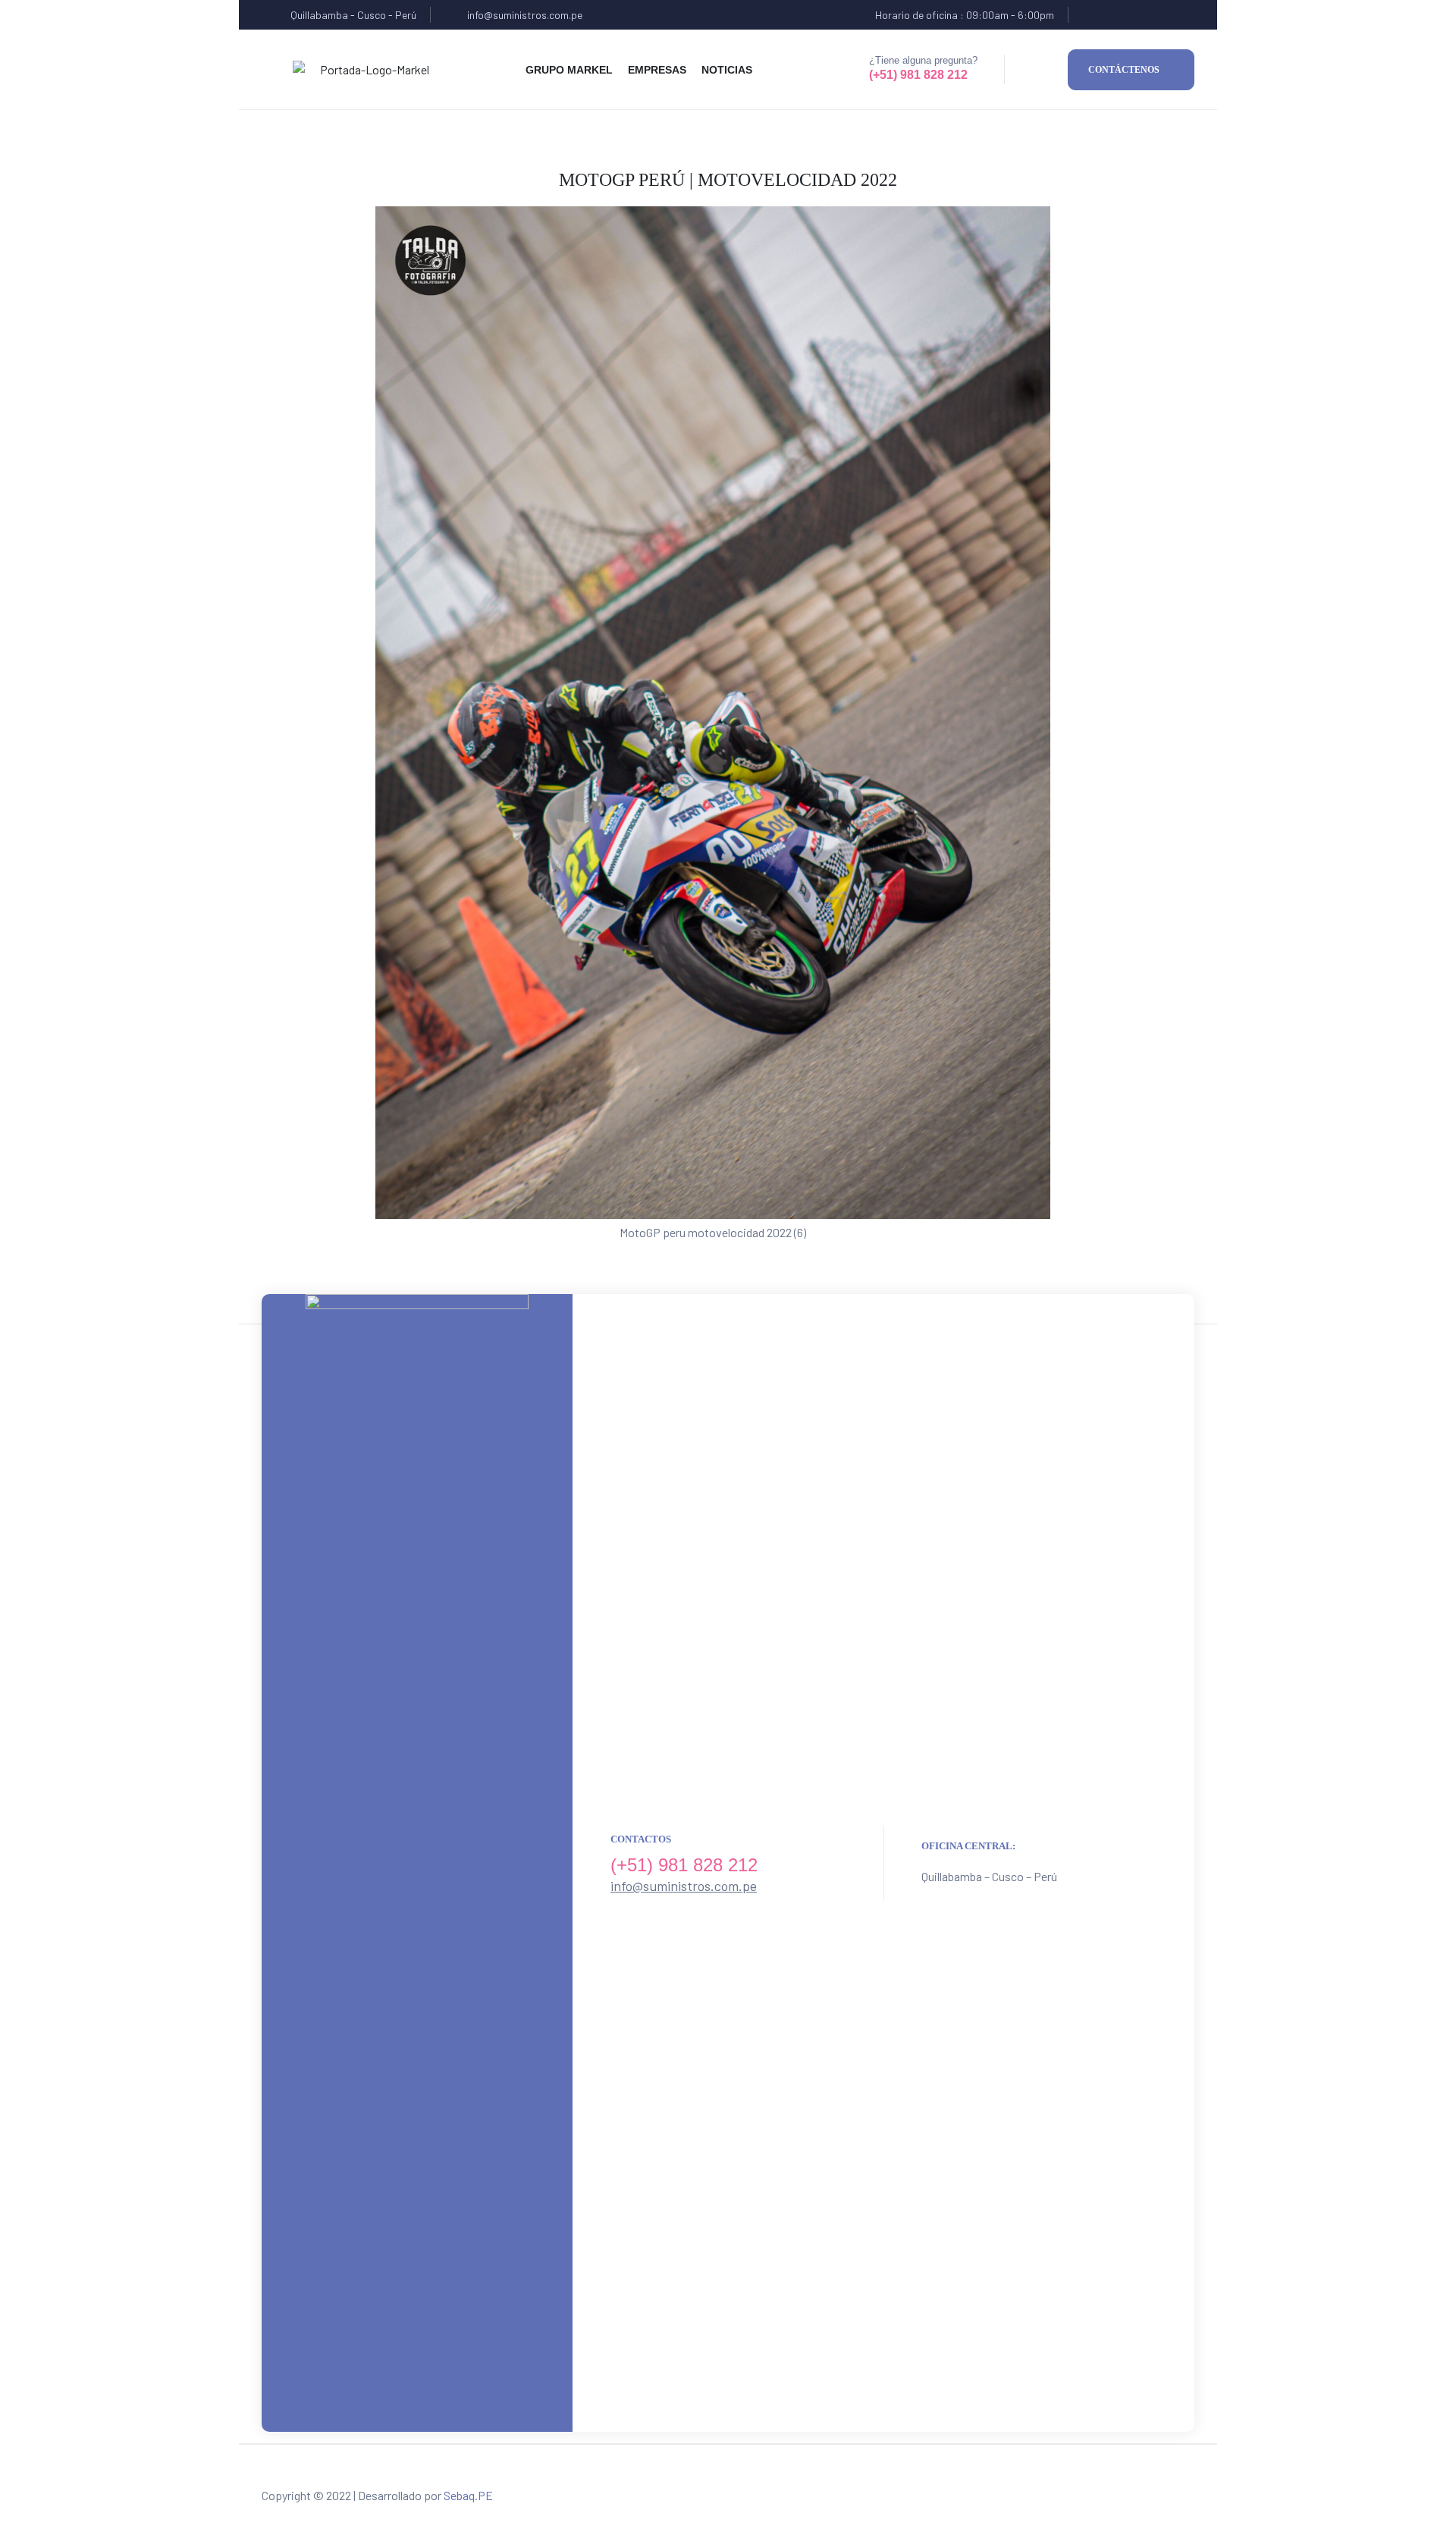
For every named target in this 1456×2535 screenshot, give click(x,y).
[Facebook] (1091, 15)
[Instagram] (1180, 15)
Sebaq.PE (468, 2495)
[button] (1131, 70)
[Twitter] (1120, 15)
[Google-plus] (1150, 15)
